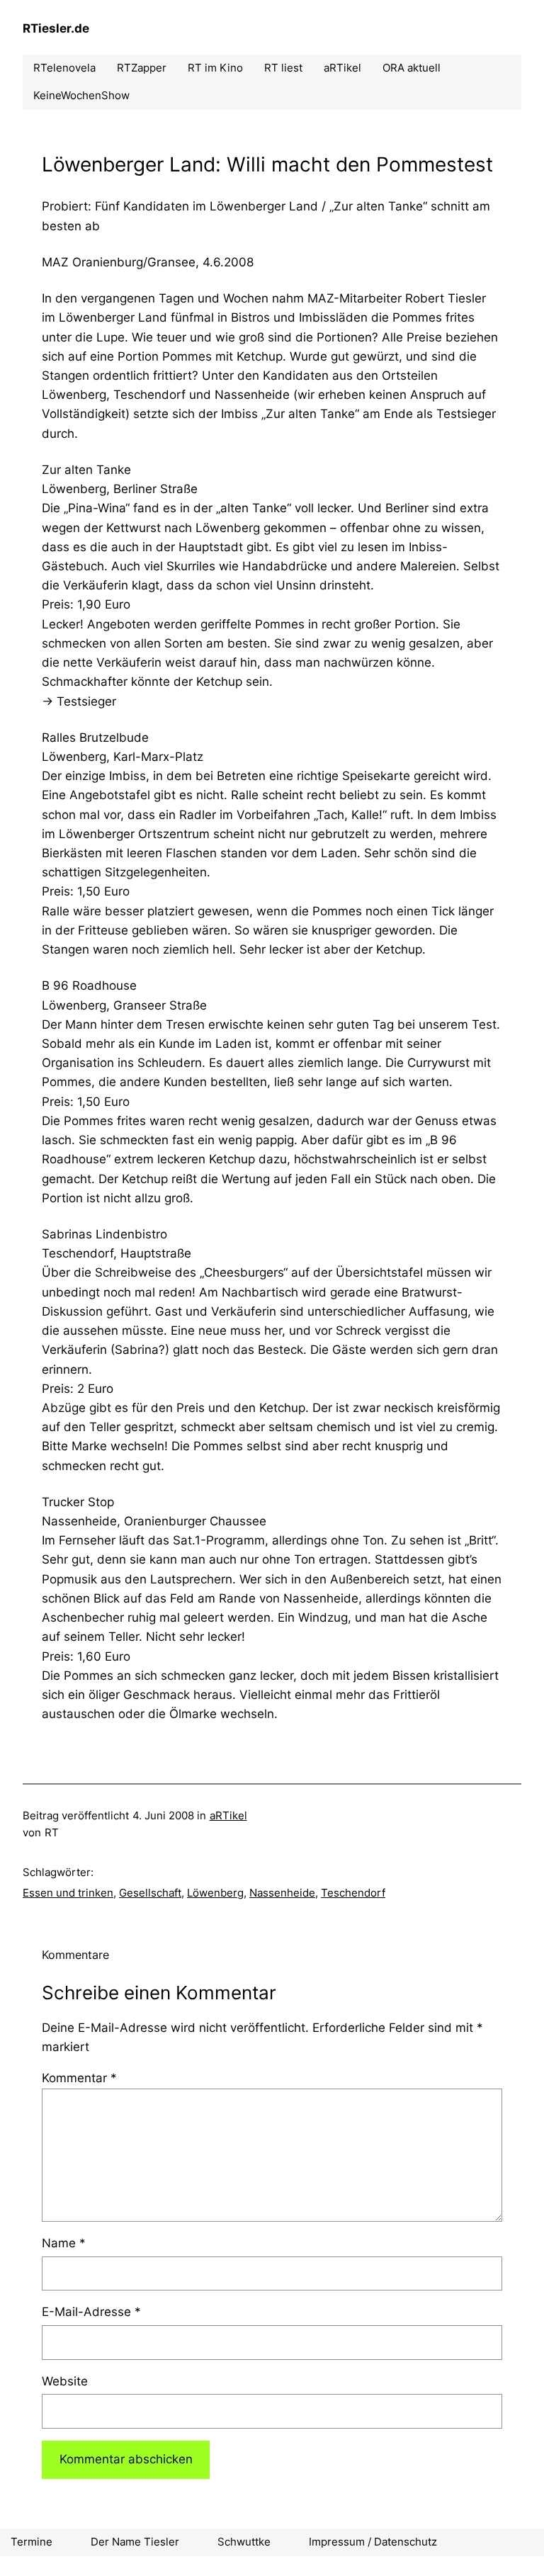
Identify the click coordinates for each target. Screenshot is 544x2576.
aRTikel (228, 1815)
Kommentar (79, 2078)
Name (64, 2243)
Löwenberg (215, 1893)
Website (65, 2381)
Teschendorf (353, 1893)
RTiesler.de (56, 28)
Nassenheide (282, 1893)
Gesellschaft (150, 1893)
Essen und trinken (68, 1893)
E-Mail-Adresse (91, 2312)
